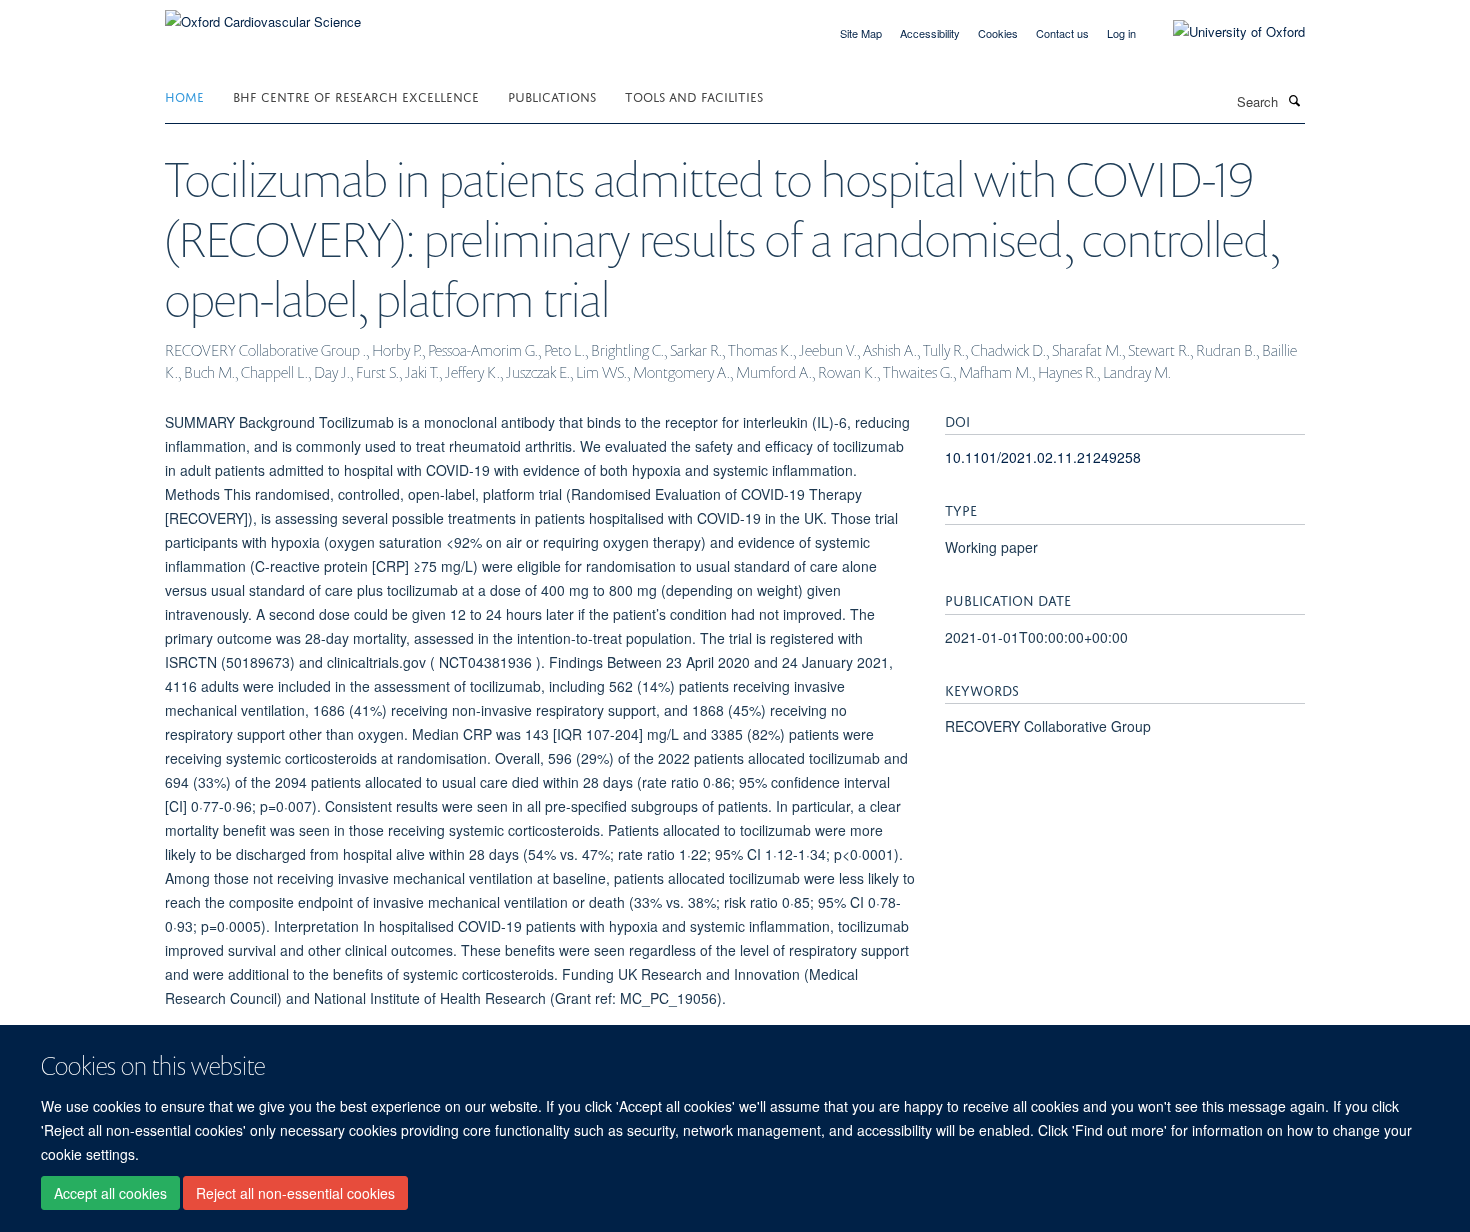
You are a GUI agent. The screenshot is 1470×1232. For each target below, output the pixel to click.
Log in (1121, 33)
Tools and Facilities (694, 95)
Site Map (861, 33)
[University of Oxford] (1224, 32)
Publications (552, 95)
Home (184, 95)
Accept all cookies (110, 1193)
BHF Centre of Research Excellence (356, 95)
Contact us (1062, 33)
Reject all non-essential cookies (295, 1193)
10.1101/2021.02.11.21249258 (1043, 457)
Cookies (998, 33)
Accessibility (930, 33)
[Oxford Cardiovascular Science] (263, 14)
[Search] (1294, 100)
